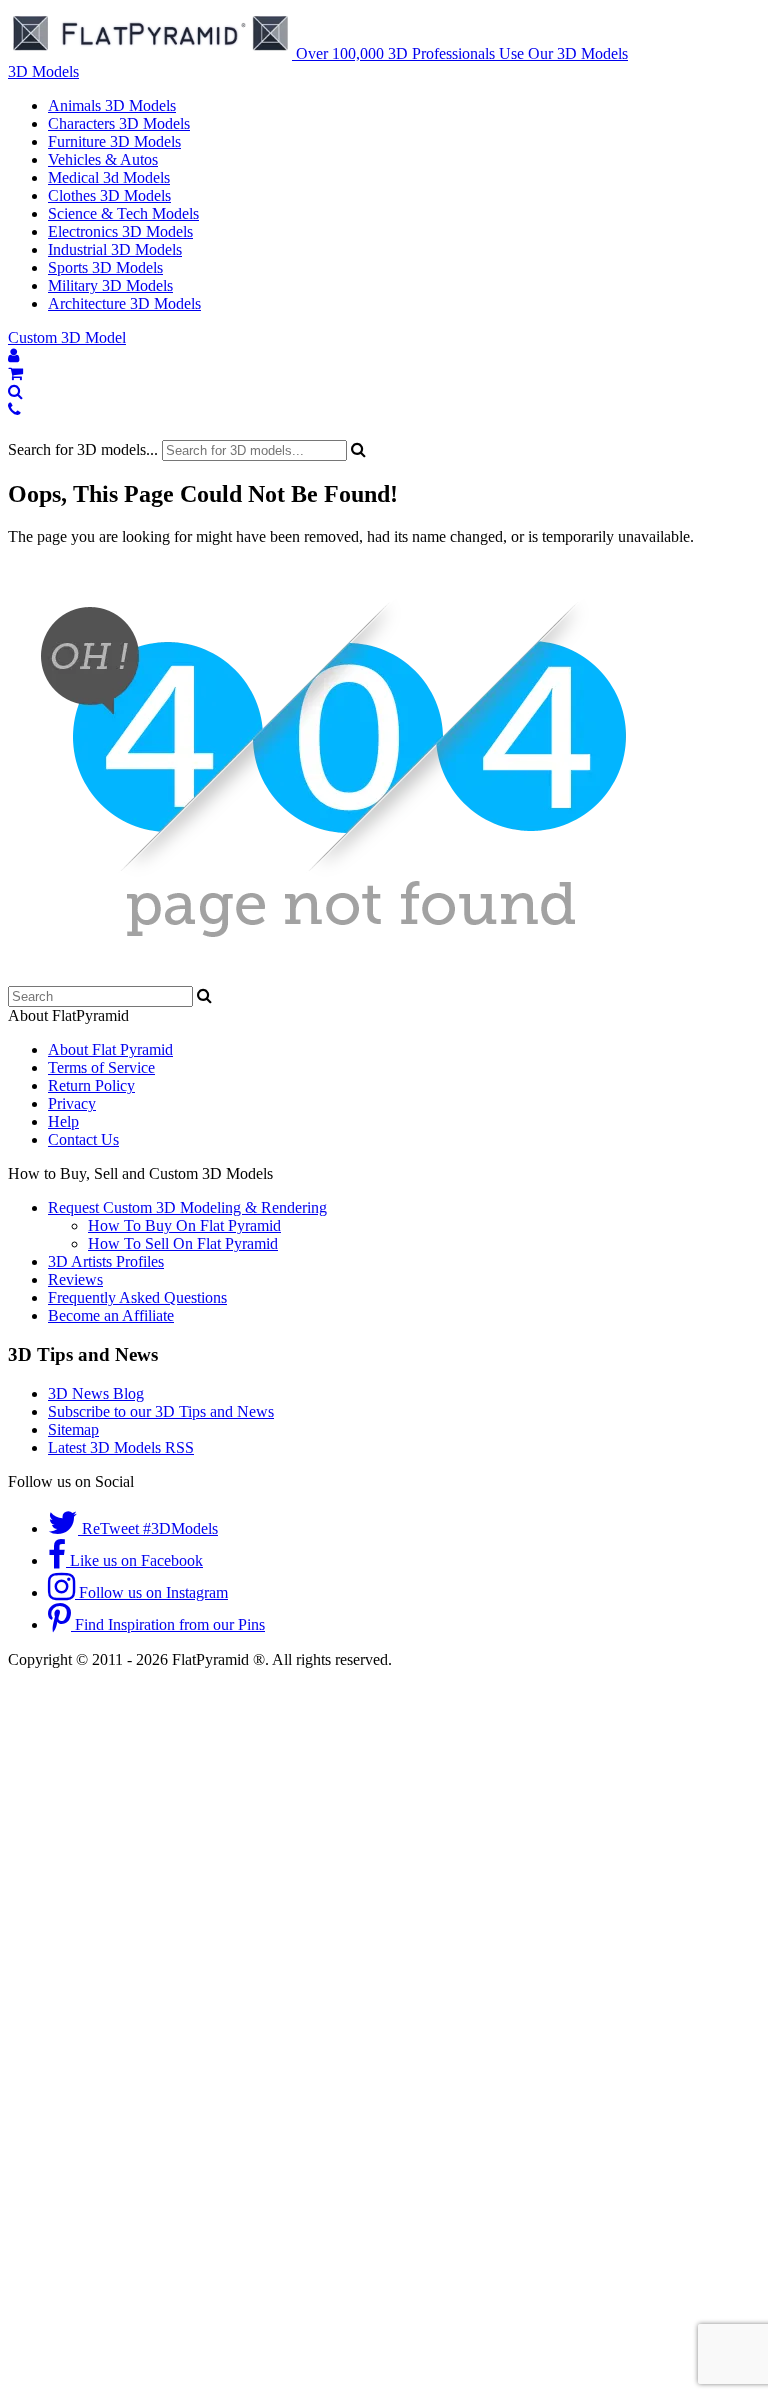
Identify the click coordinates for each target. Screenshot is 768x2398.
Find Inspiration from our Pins (168, 1624)
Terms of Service (101, 1067)
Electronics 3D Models (120, 231)
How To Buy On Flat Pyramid (184, 1225)
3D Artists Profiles (106, 1261)
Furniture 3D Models (114, 141)
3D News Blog (96, 1393)
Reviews (75, 1279)
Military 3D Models (110, 285)
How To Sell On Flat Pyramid (183, 1243)
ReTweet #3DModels (148, 1528)
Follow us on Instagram (151, 1592)
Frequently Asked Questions (137, 1297)
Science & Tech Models (123, 213)
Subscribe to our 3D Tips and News (161, 1411)
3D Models (43, 71)
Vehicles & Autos (103, 159)
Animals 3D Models (112, 105)
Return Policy (91, 1085)
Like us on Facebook (134, 1560)
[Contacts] (14, 409)
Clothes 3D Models (109, 195)
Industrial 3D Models (115, 249)
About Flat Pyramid (110, 1049)
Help (63, 1121)
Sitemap (73, 1429)
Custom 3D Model (67, 337)
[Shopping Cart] (15, 373)
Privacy (72, 1103)
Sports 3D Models (105, 267)
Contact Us (83, 1139)
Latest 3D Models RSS (121, 1447)
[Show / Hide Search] (15, 391)
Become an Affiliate (111, 1315)
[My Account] (13, 355)
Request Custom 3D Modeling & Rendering (187, 1207)
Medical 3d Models (109, 177)
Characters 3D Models (119, 123)
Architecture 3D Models (124, 303)
